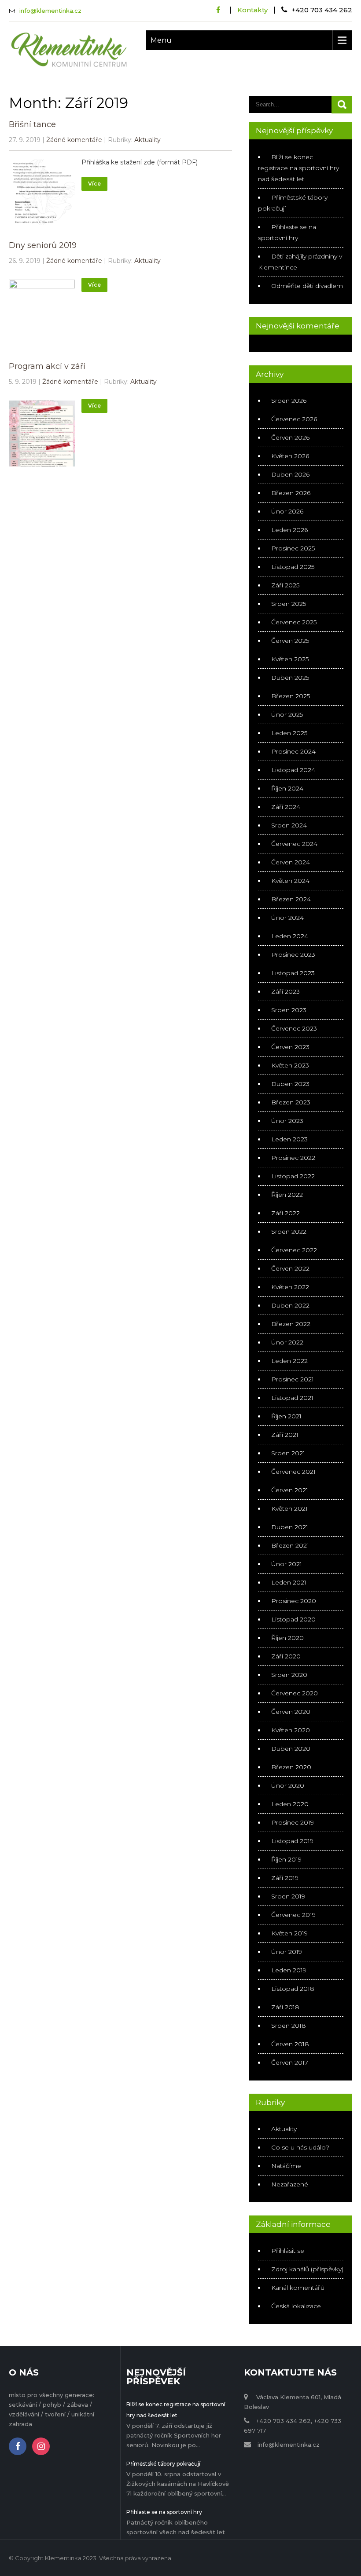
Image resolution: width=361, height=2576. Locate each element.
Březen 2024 (291, 899)
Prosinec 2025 (293, 548)
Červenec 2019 (293, 1915)
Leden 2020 (290, 1804)
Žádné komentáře (74, 140)
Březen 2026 (291, 493)
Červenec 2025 (294, 622)
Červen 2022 (290, 1268)
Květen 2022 (290, 1287)
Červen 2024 (291, 862)
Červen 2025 (290, 641)
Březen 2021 (290, 1545)
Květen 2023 (290, 1065)
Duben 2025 (290, 678)
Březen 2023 (291, 1102)
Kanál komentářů (298, 2288)
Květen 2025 (290, 659)
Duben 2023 (290, 1084)
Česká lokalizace (296, 2306)
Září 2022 (285, 1213)
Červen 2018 (290, 2044)
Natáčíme (286, 2166)
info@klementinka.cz (50, 11)
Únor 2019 (287, 1952)
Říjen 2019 (286, 1859)
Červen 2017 (290, 2062)
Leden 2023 (289, 1139)
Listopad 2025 (293, 567)
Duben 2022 (290, 1305)
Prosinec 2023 (293, 955)
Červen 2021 (290, 1490)
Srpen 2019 (288, 1896)
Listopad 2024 (293, 770)
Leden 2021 (289, 1582)
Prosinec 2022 (293, 1158)
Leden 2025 (289, 733)
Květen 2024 (290, 881)
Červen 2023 (290, 1047)
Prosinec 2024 (293, 751)
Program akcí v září (47, 366)
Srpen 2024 (289, 825)
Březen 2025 (291, 696)
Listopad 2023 (293, 973)
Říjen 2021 (286, 1416)
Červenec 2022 (294, 1250)
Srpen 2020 (289, 1675)
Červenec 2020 (295, 1693)
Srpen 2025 (289, 604)
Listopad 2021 (292, 1398)
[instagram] (41, 2446)
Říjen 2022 (287, 1195)
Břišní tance (32, 124)
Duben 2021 (290, 1527)
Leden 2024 (290, 936)
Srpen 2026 (289, 401)
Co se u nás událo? (300, 2147)
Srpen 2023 (289, 1010)
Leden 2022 (289, 1361)
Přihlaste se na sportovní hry (164, 2512)
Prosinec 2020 (294, 1601)
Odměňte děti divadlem (307, 286)
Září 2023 (285, 991)
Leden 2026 (289, 530)
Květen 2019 (289, 1933)
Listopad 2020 (293, 1619)
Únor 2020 (288, 1785)
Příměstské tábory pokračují (163, 2464)
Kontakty (252, 10)
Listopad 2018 (293, 1989)
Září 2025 (285, 585)
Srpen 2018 (289, 2026)
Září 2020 (286, 1656)
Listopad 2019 (292, 1841)
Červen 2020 (291, 1712)
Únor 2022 (287, 1342)
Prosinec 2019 (293, 1822)
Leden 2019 (289, 1970)
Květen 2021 (289, 1508)
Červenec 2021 (293, 1472)
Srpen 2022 (289, 1232)
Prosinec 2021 (293, 1379)
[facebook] (218, 10)
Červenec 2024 (294, 844)
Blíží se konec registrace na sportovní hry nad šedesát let (298, 168)
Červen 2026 (290, 437)
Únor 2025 (287, 714)
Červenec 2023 (294, 1028)
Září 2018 (285, 2007)
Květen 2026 (290, 456)
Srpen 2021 (288, 1453)
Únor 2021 (287, 1564)
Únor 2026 (287, 511)
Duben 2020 (291, 1749)
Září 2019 (285, 1878)
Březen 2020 (291, 1767)
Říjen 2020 (287, 1638)
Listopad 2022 (293, 1176)
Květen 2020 (291, 1730)
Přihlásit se (288, 2251)
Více (94, 184)
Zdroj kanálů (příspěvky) (307, 2269)
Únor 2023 (287, 1121)
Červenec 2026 (294, 419)
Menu (161, 40)
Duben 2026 (290, 474)
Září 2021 (285, 1435)
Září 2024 (286, 807)
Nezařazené (290, 2184)
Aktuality (147, 140)
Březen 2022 (291, 1324)
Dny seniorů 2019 (43, 245)
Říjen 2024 (287, 788)
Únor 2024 (287, 918)
